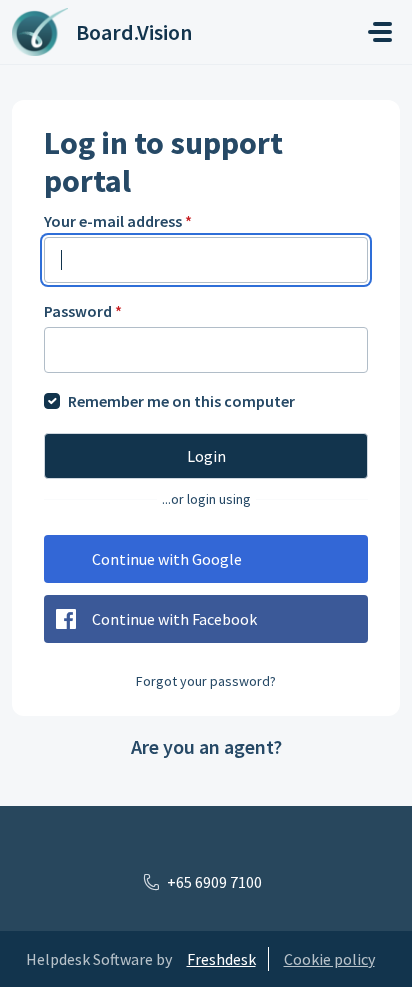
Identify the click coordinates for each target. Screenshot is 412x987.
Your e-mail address (118, 221)
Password (83, 311)
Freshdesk (221, 959)
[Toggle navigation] (380, 32)
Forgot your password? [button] (206, 681)
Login (206, 456)
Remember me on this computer (181, 401)
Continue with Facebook (174, 619)
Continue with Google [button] (167, 559)
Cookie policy (329, 959)
